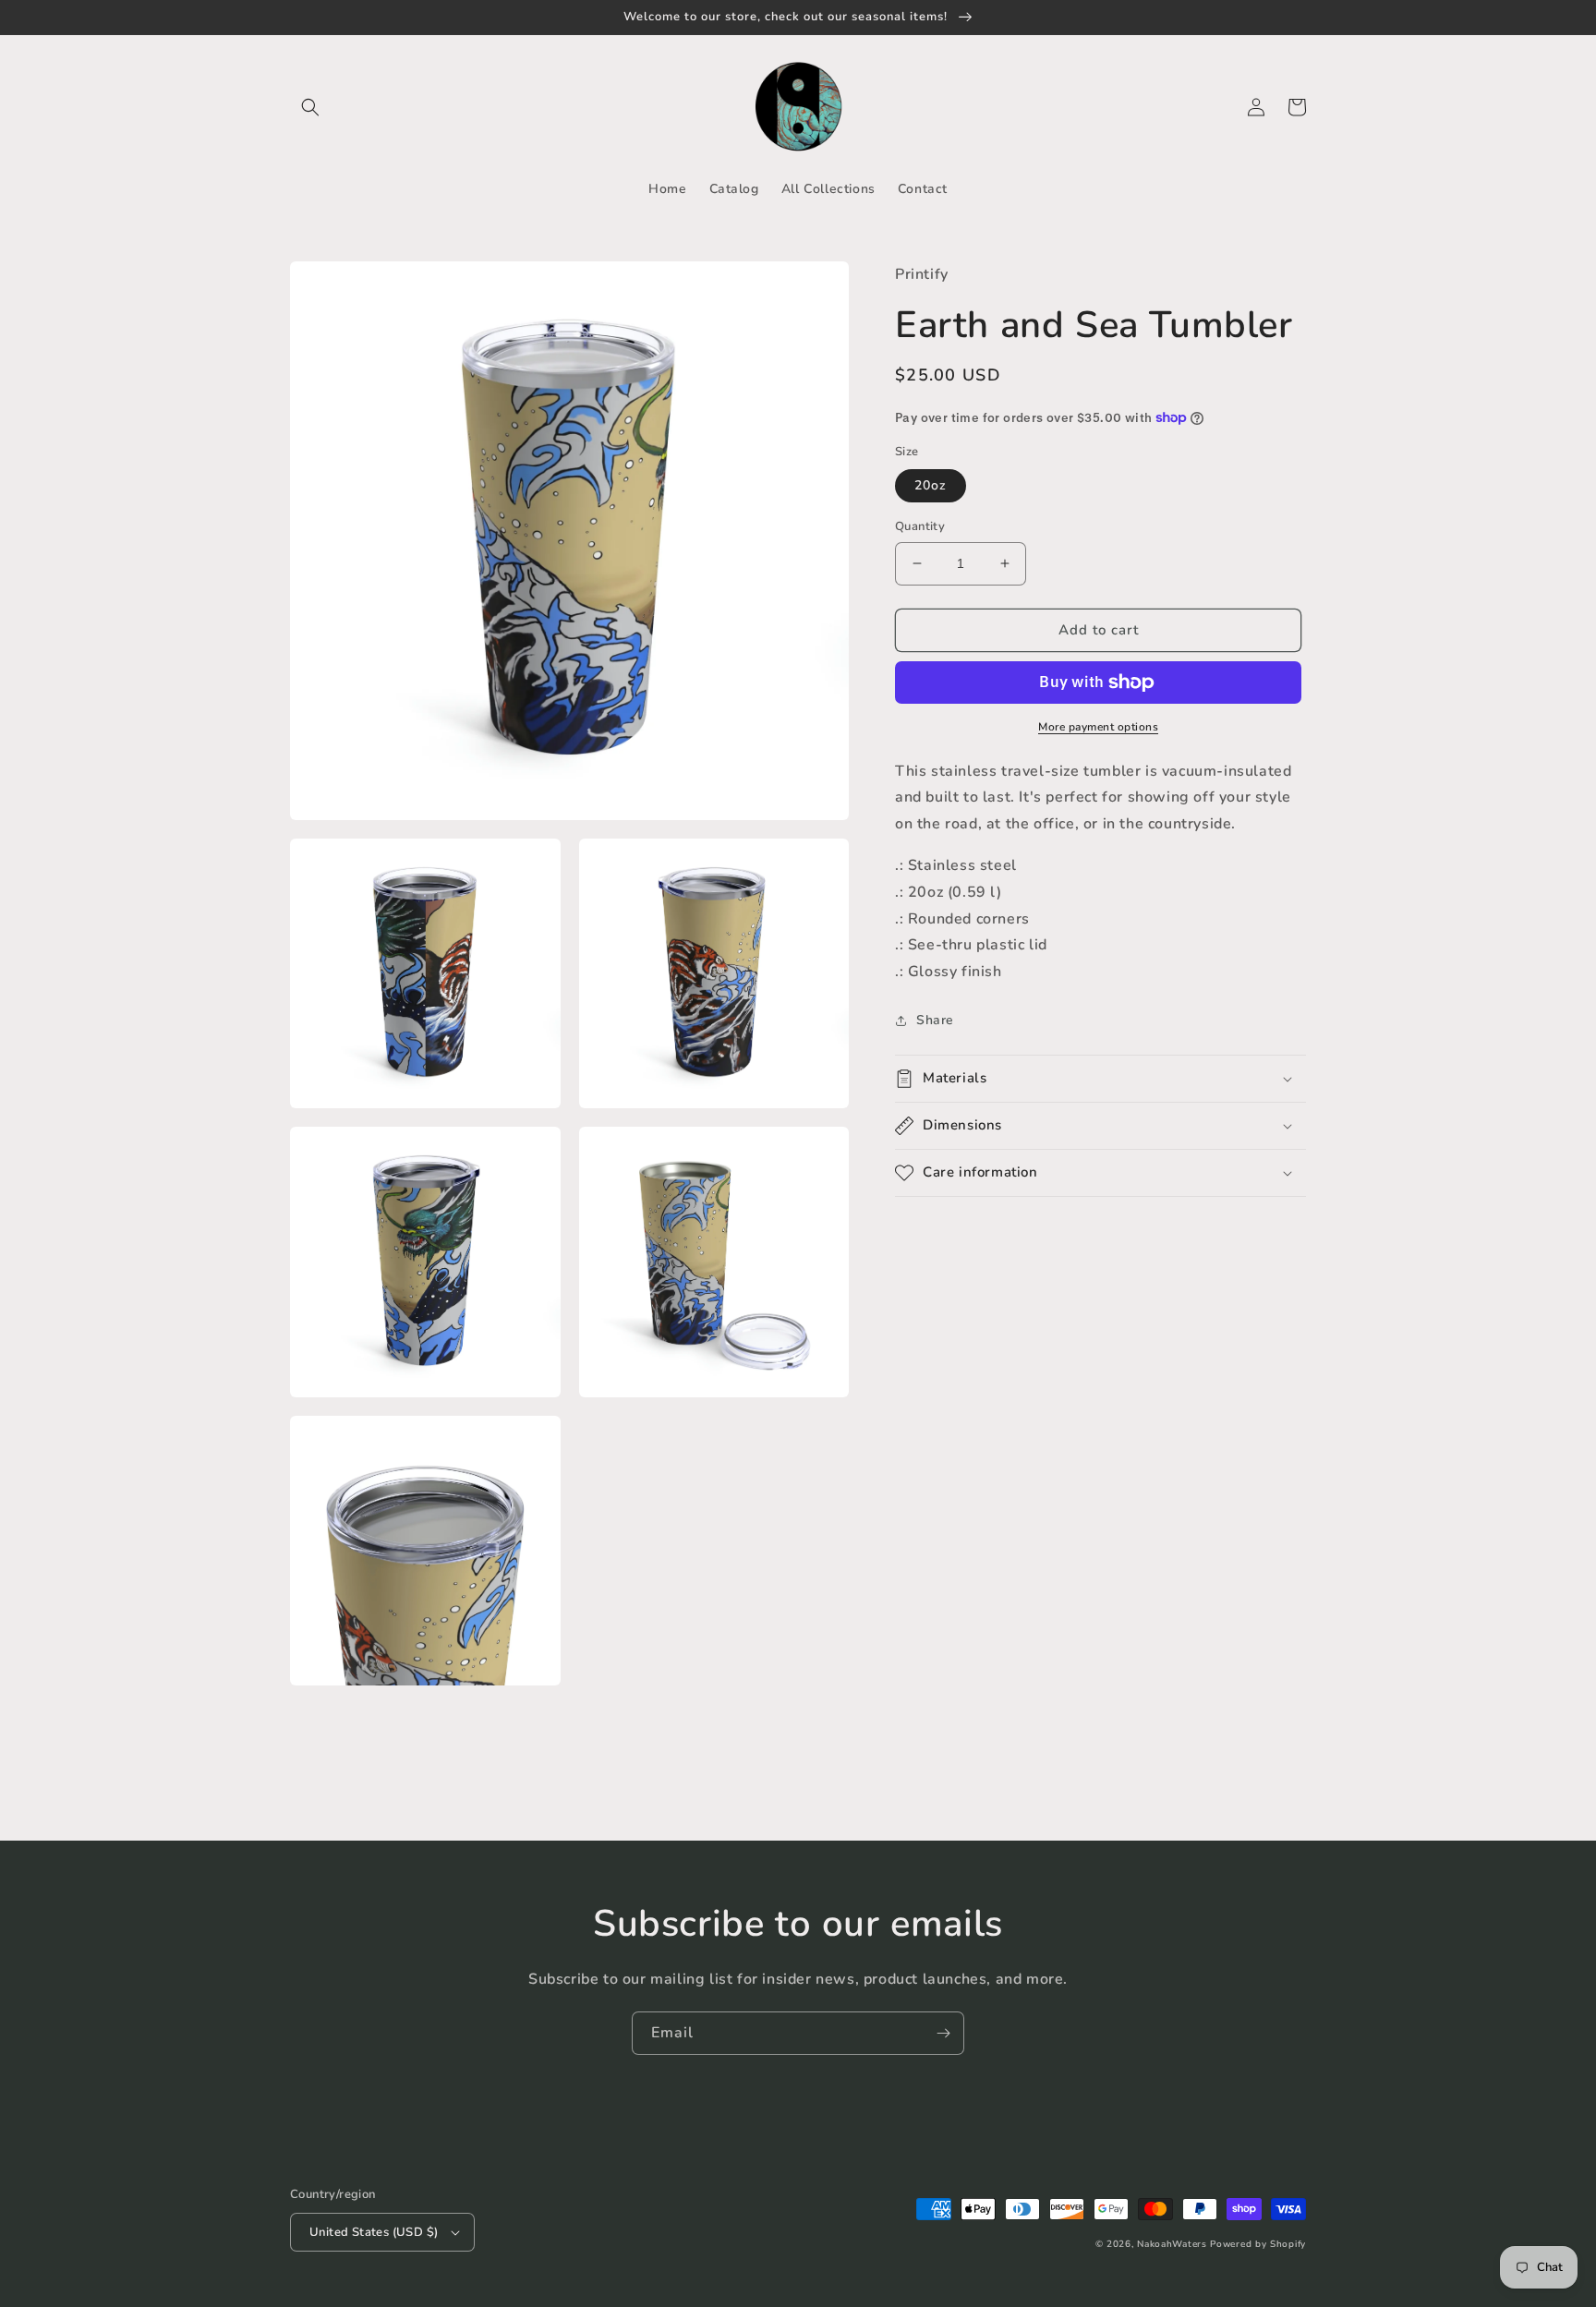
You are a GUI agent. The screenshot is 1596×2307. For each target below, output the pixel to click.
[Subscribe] (943, 2033)
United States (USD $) (374, 2232)
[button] (310, 107)
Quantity (920, 526)
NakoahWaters (1172, 2244)
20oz (931, 485)
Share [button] (935, 1020)
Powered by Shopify (1258, 2244)
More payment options (1098, 727)
